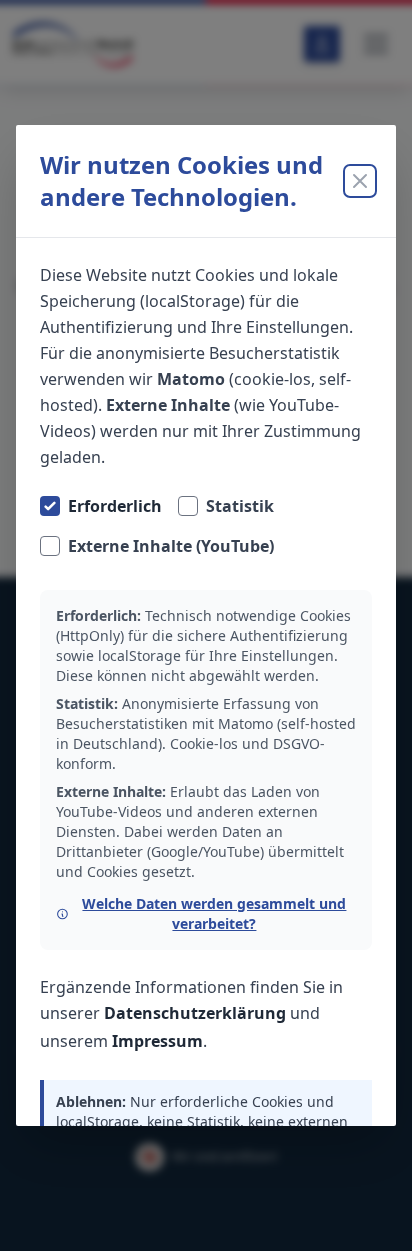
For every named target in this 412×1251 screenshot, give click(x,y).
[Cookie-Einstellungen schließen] (360, 181)
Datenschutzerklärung (195, 1013)
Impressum (157, 1041)
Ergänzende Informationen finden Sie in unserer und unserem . (191, 1014)
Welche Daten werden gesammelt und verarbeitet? (214, 913)
